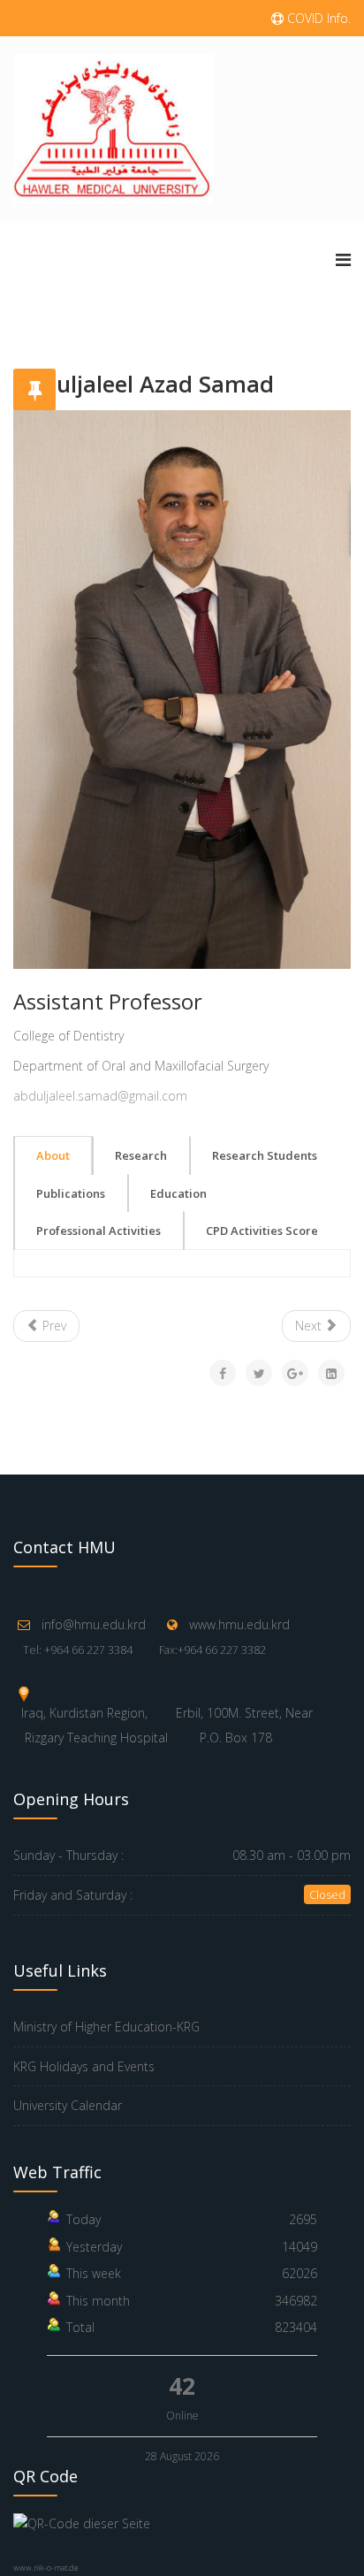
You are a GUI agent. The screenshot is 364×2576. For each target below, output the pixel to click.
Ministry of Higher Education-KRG (106, 2027)
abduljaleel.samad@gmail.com (100, 1096)
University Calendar (68, 2105)
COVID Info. (317, 18)
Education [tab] (178, 1193)
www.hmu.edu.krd (239, 1624)
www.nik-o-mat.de (46, 2568)
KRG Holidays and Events (84, 2066)
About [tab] (53, 1155)
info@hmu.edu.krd (94, 1624)
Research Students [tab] (265, 1155)
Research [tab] (141, 1155)
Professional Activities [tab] (99, 1231)
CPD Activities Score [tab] (262, 1231)
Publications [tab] (71, 1193)
